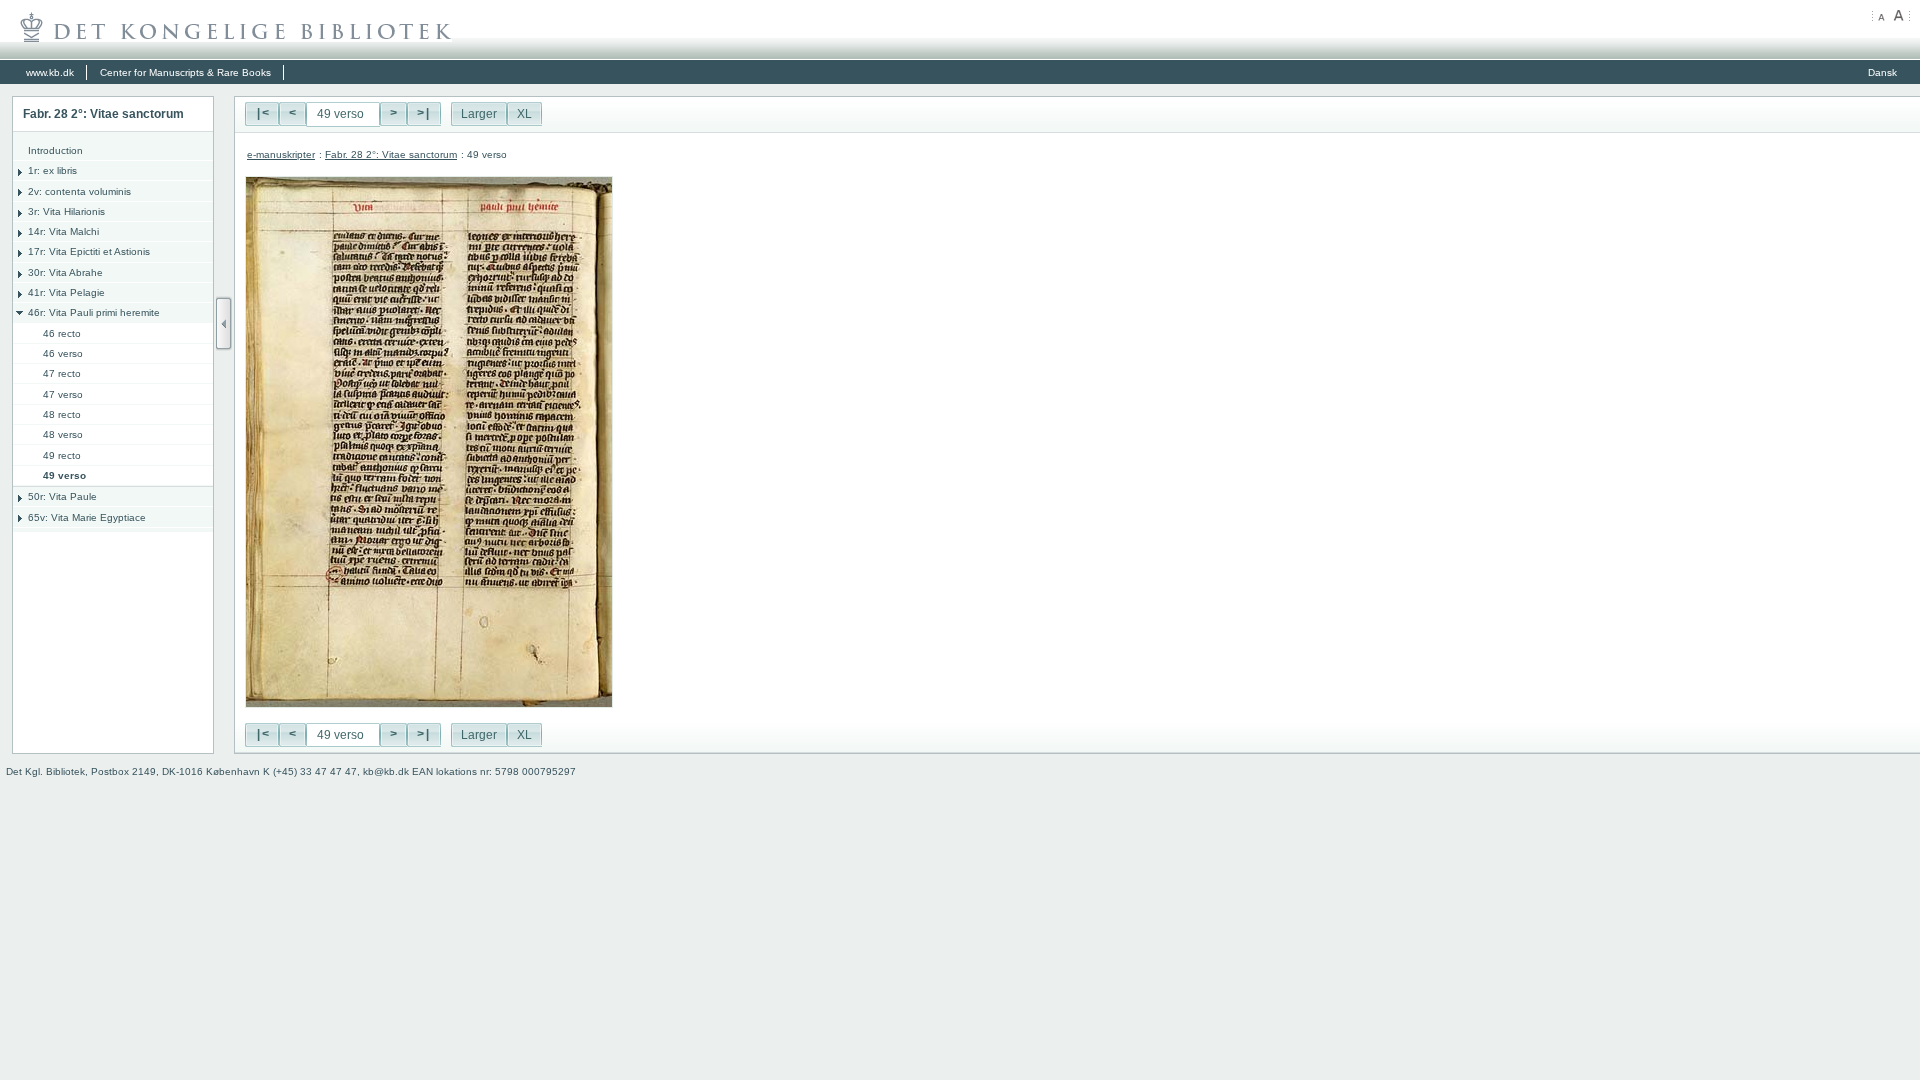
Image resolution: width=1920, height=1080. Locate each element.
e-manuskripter (281, 154)
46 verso (63, 353)
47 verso (63, 394)
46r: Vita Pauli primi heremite (94, 312)
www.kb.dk (50, 72)
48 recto (62, 414)
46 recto (62, 333)
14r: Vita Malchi (63, 231)
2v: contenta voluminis (79, 191)
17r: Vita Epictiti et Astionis (89, 251)
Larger (479, 114)
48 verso (63, 434)
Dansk (1882, 72)
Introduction (55, 150)
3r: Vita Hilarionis (66, 211)
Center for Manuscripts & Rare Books (185, 72)
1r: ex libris (52, 170)
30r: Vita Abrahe (65, 272)
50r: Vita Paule (62, 496)
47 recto (62, 373)
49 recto (62, 455)
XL (524, 114)
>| (424, 114)
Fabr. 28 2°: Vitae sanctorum (391, 154)
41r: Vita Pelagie (66, 292)
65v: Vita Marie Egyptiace (87, 517)
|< (262, 114)
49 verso (64, 475)
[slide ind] (224, 323)
